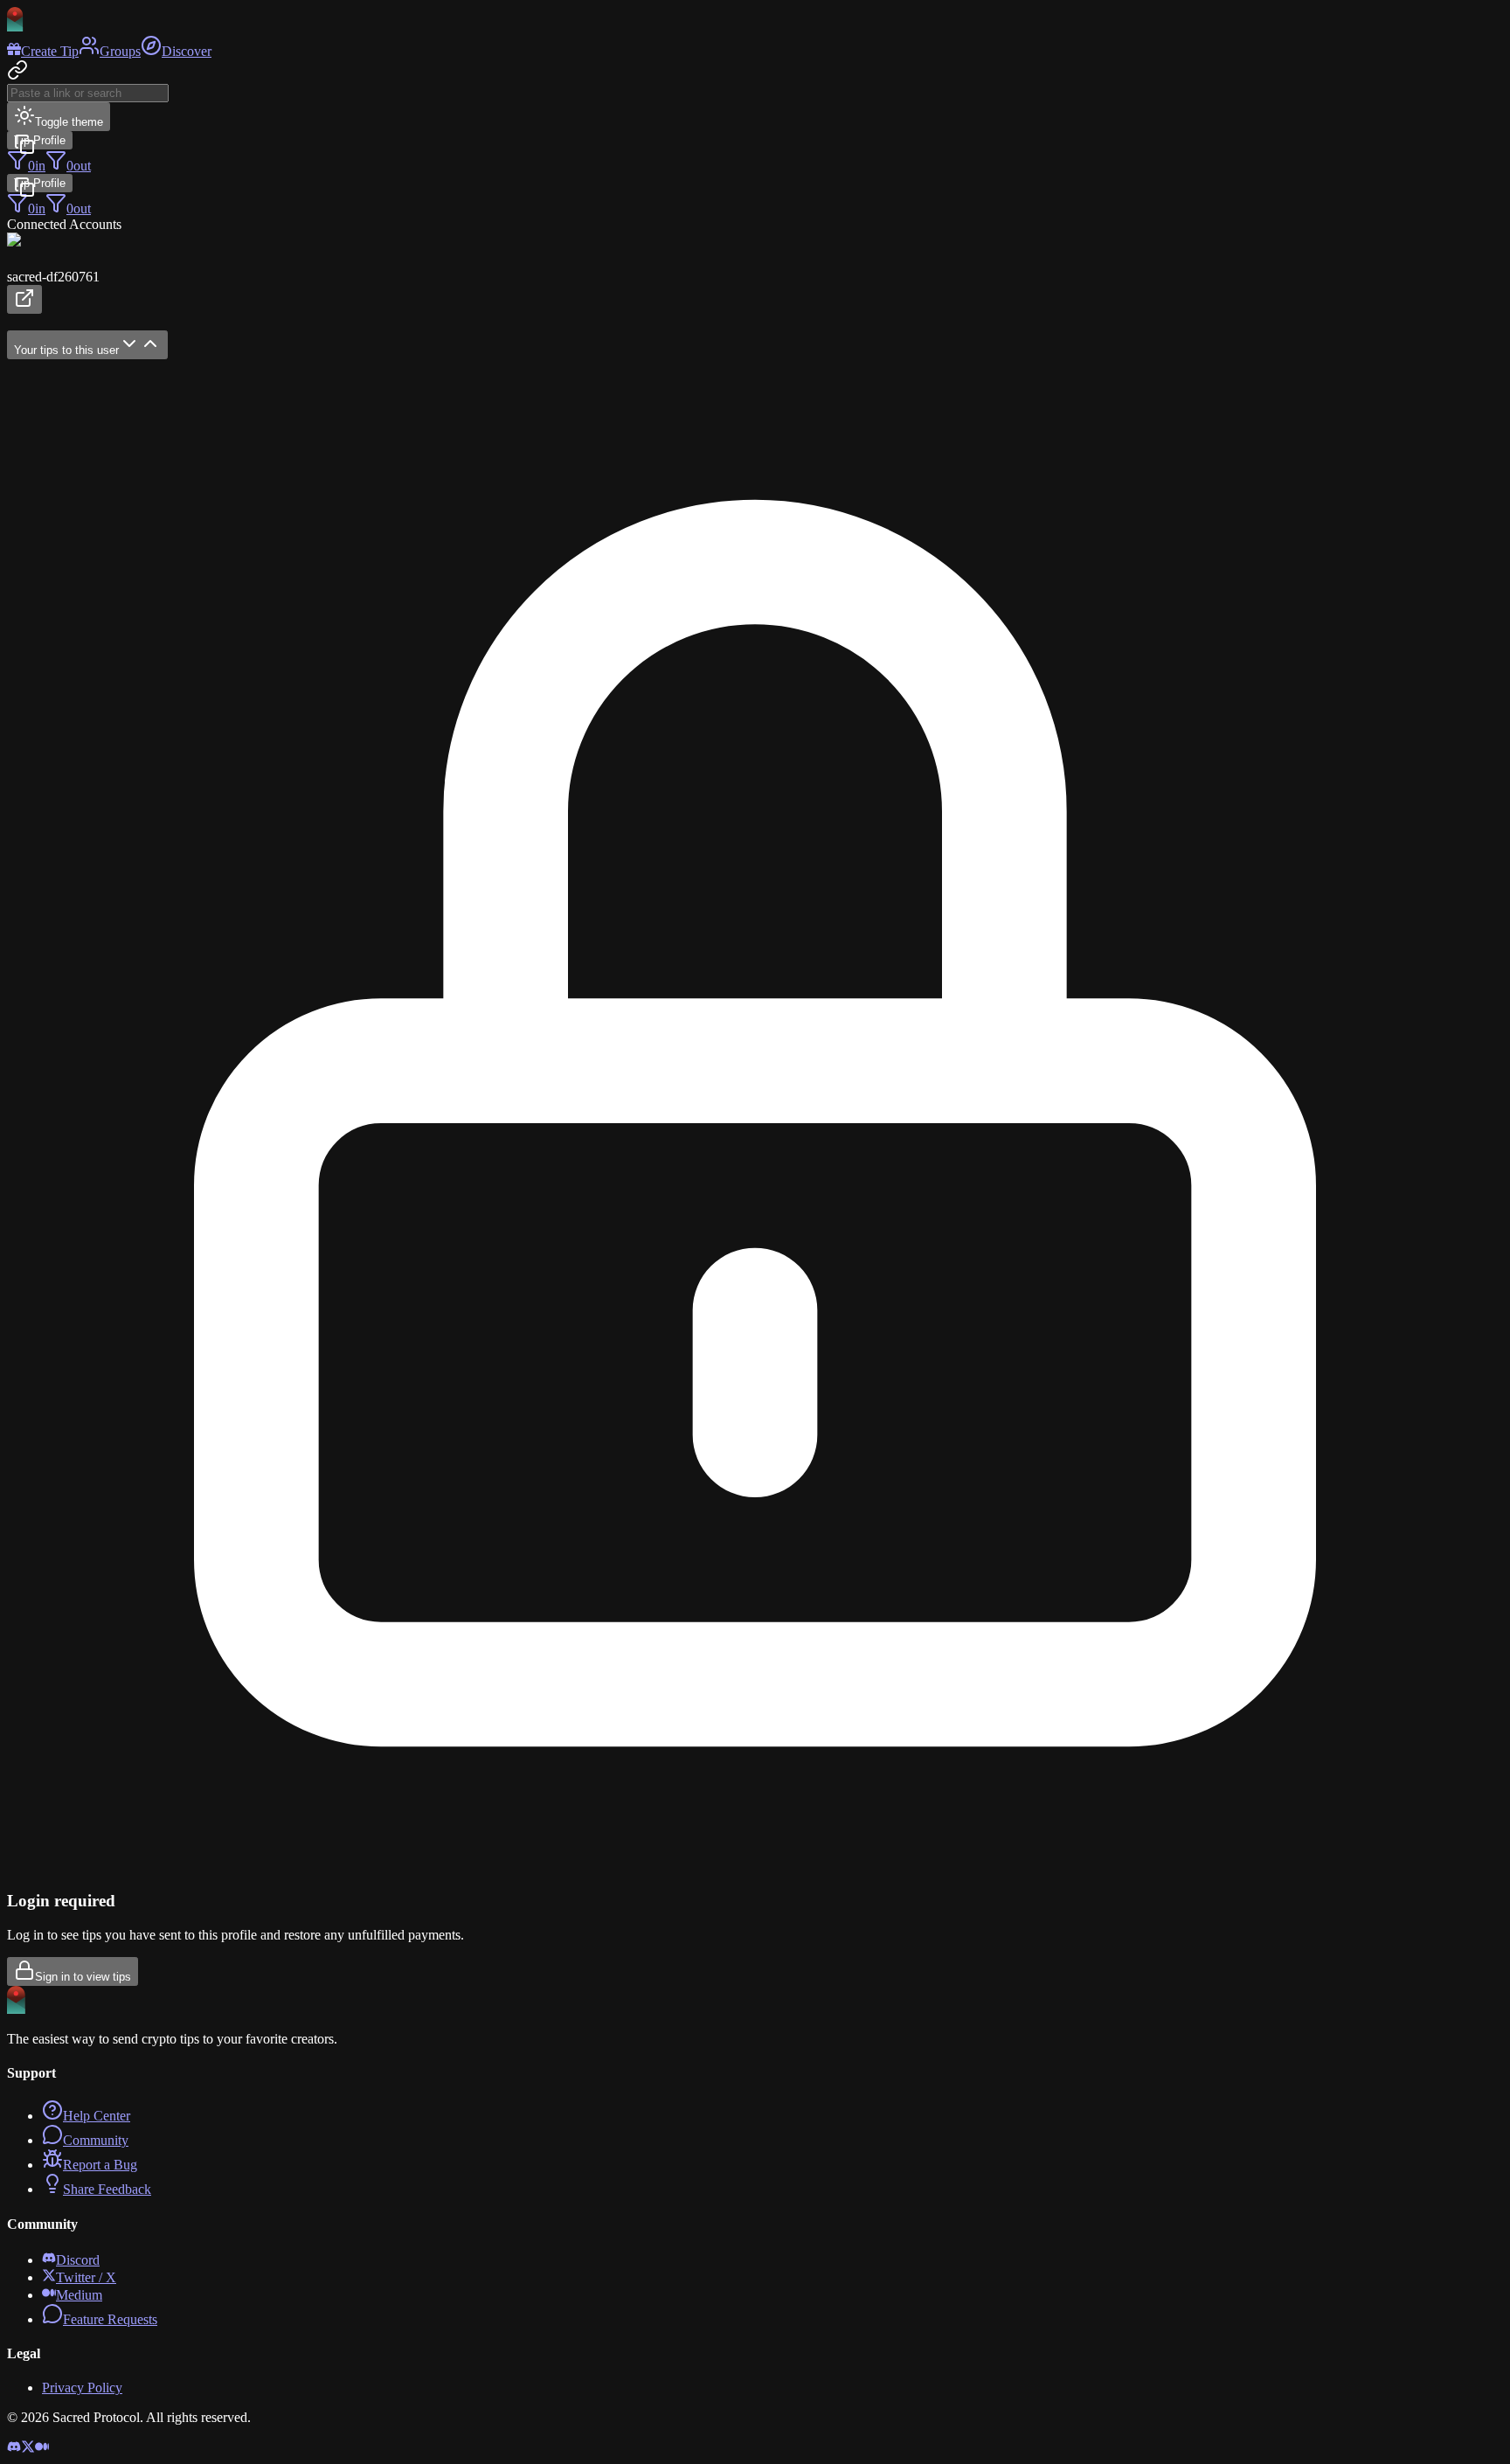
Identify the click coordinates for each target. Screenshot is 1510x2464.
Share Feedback (107, 2189)
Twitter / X (86, 2277)
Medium (79, 2295)
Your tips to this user (66, 350)
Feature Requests (110, 2319)
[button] (755, 273)
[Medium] (42, 2449)
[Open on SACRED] (24, 299)
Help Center (97, 2116)
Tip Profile (40, 140)
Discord (78, 2260)
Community (96, 2140)
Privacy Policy (82, 2388)
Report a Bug (100, 2165)
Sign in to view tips (83, 1977)
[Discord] (14, 2449)
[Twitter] (28, 2449)
